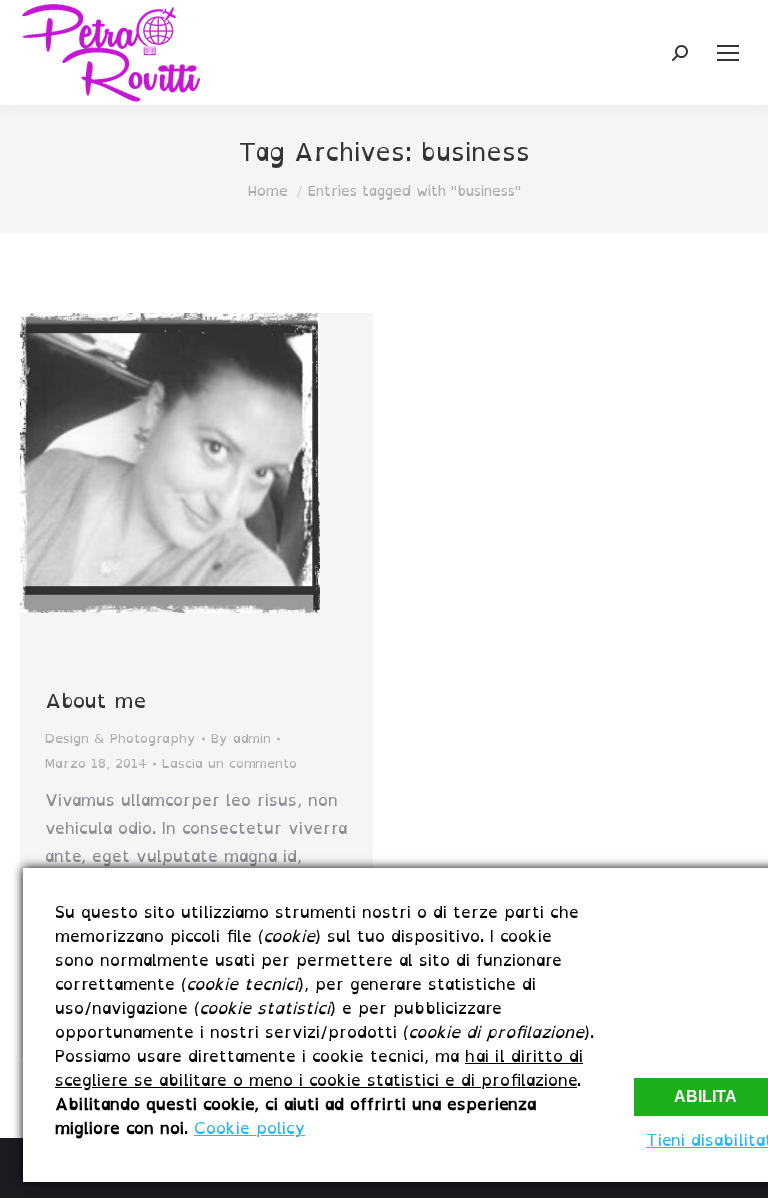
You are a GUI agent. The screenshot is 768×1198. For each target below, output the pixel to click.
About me (95, 701)
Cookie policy (249, 1128)
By (241, 738)
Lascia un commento (229, 763)
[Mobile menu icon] (728, 53)
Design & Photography (120, 738)
